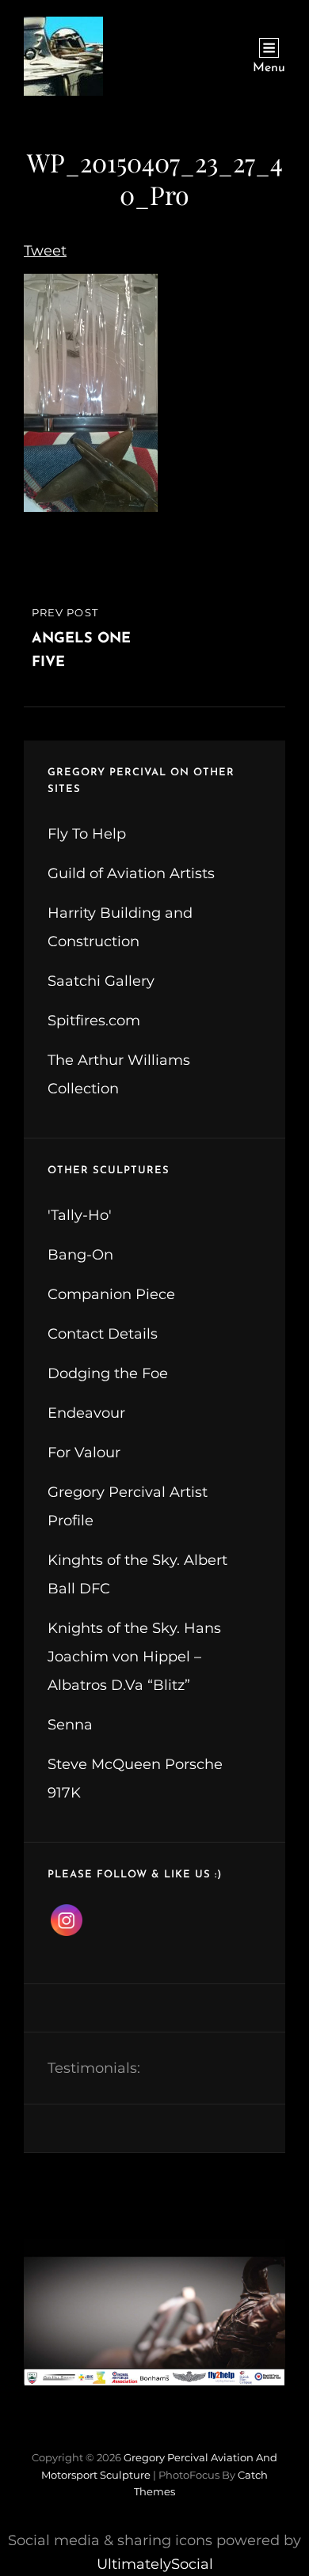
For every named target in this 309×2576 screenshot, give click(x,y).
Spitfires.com (94, 1021)
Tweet (45, 251)
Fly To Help (87, 834)
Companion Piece (111, 1294)
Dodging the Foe (108, 1373)
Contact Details (103, 1334)
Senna (70, 1725)
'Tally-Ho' (80, 1215)
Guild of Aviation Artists (131, 873)
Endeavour (86, 1413)
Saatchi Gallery (101, 981)
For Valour (84, 1453)
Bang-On (80, 1255)
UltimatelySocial (155, 2564)
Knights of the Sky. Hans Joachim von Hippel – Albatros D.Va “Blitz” (134, 1657)
